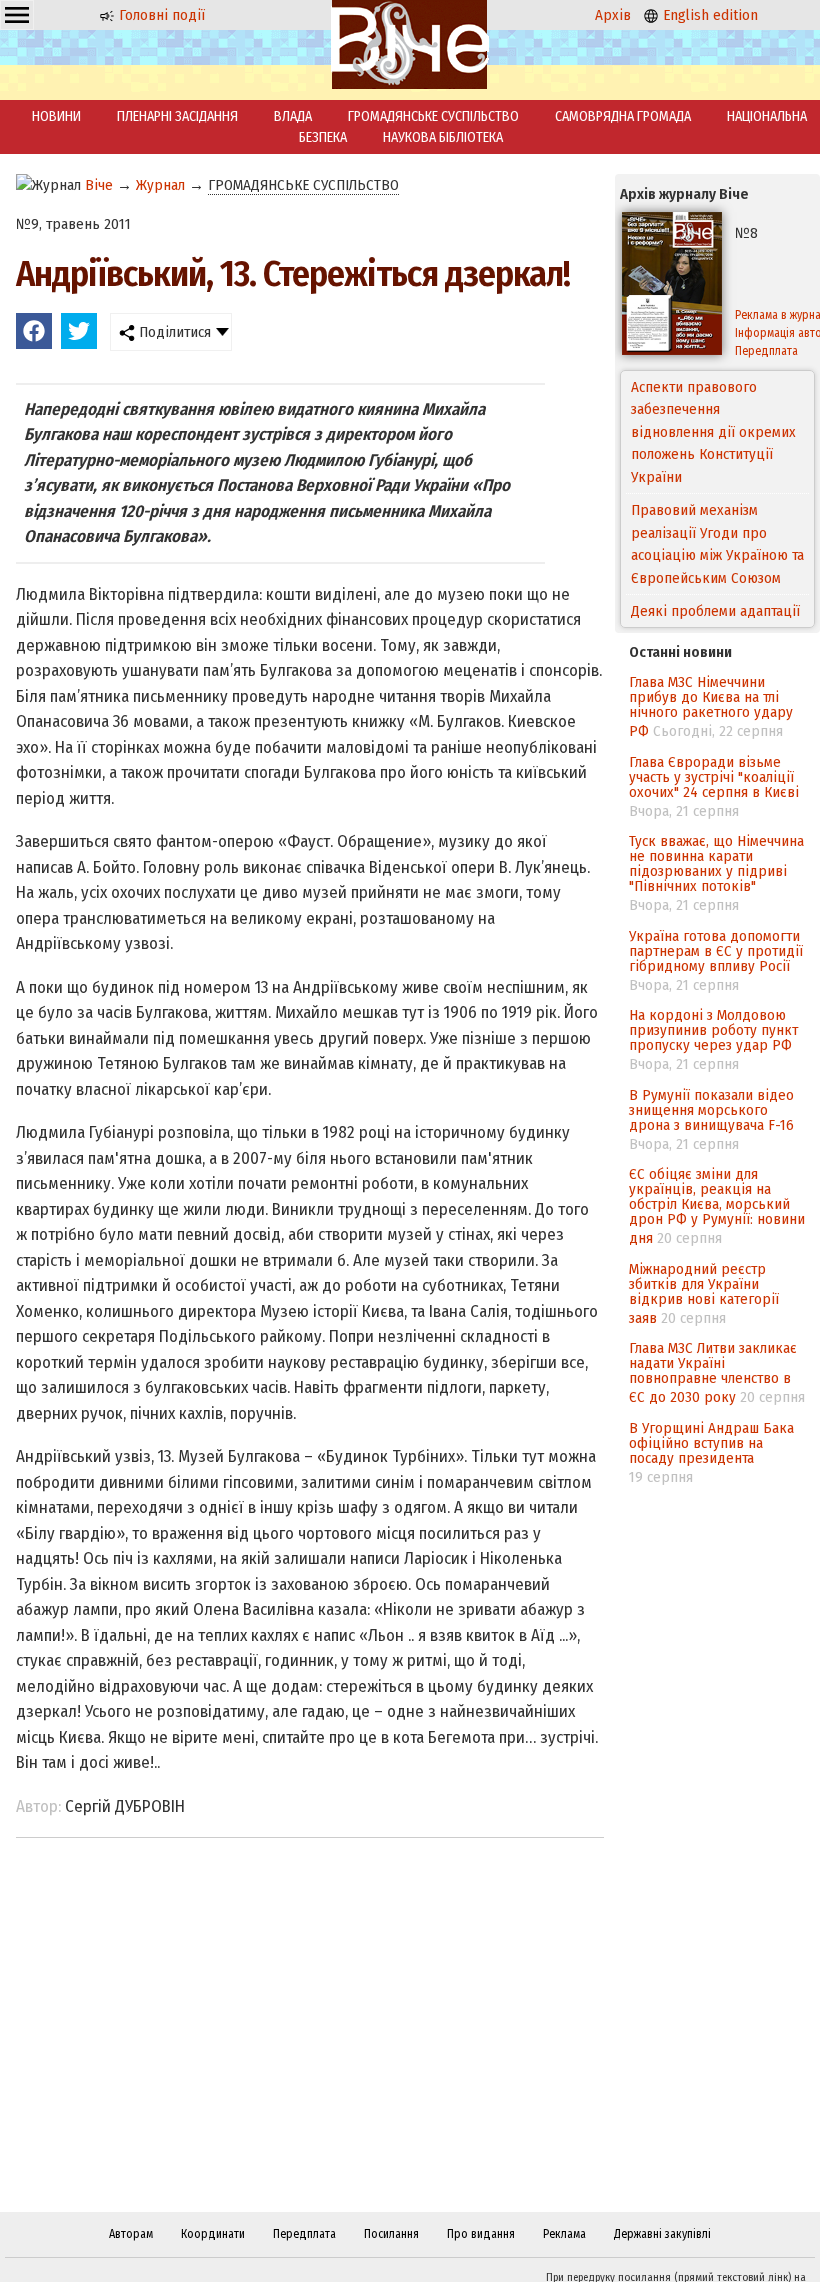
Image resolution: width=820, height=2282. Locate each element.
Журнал (160, 185)
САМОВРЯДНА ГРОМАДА (623, 116)
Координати (213, 2234)
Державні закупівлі (662, 2234)
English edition (708, 15)
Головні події (160, 15)
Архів (613, 15)
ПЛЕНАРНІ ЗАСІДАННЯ (177, 116)
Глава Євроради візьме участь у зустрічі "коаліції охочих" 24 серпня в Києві (714, 777)
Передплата (304, 2234)
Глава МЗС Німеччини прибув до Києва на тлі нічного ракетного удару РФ (711, 706)
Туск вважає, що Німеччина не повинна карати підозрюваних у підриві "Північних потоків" (716, 863)
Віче (99, 185)
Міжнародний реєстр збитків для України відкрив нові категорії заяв (704, 1293)
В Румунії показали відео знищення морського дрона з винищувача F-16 (711, 1110)
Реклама (564, 2234)
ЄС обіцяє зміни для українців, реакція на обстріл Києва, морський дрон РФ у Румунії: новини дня (717, 1206)
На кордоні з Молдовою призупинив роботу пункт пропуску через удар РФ (713, 1030)
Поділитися (173, 332)
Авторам (131, 2234)
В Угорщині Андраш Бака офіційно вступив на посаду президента (711, 1443)
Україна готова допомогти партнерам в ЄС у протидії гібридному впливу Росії (716, 951)
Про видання (481, 2234)
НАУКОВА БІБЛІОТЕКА (443, 137)
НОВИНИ (56, 116)
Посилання (391, 2234)
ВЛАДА (293, 116)
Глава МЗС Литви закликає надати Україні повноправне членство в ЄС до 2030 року (713, 1372)
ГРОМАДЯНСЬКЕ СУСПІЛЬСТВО (433, 116)
